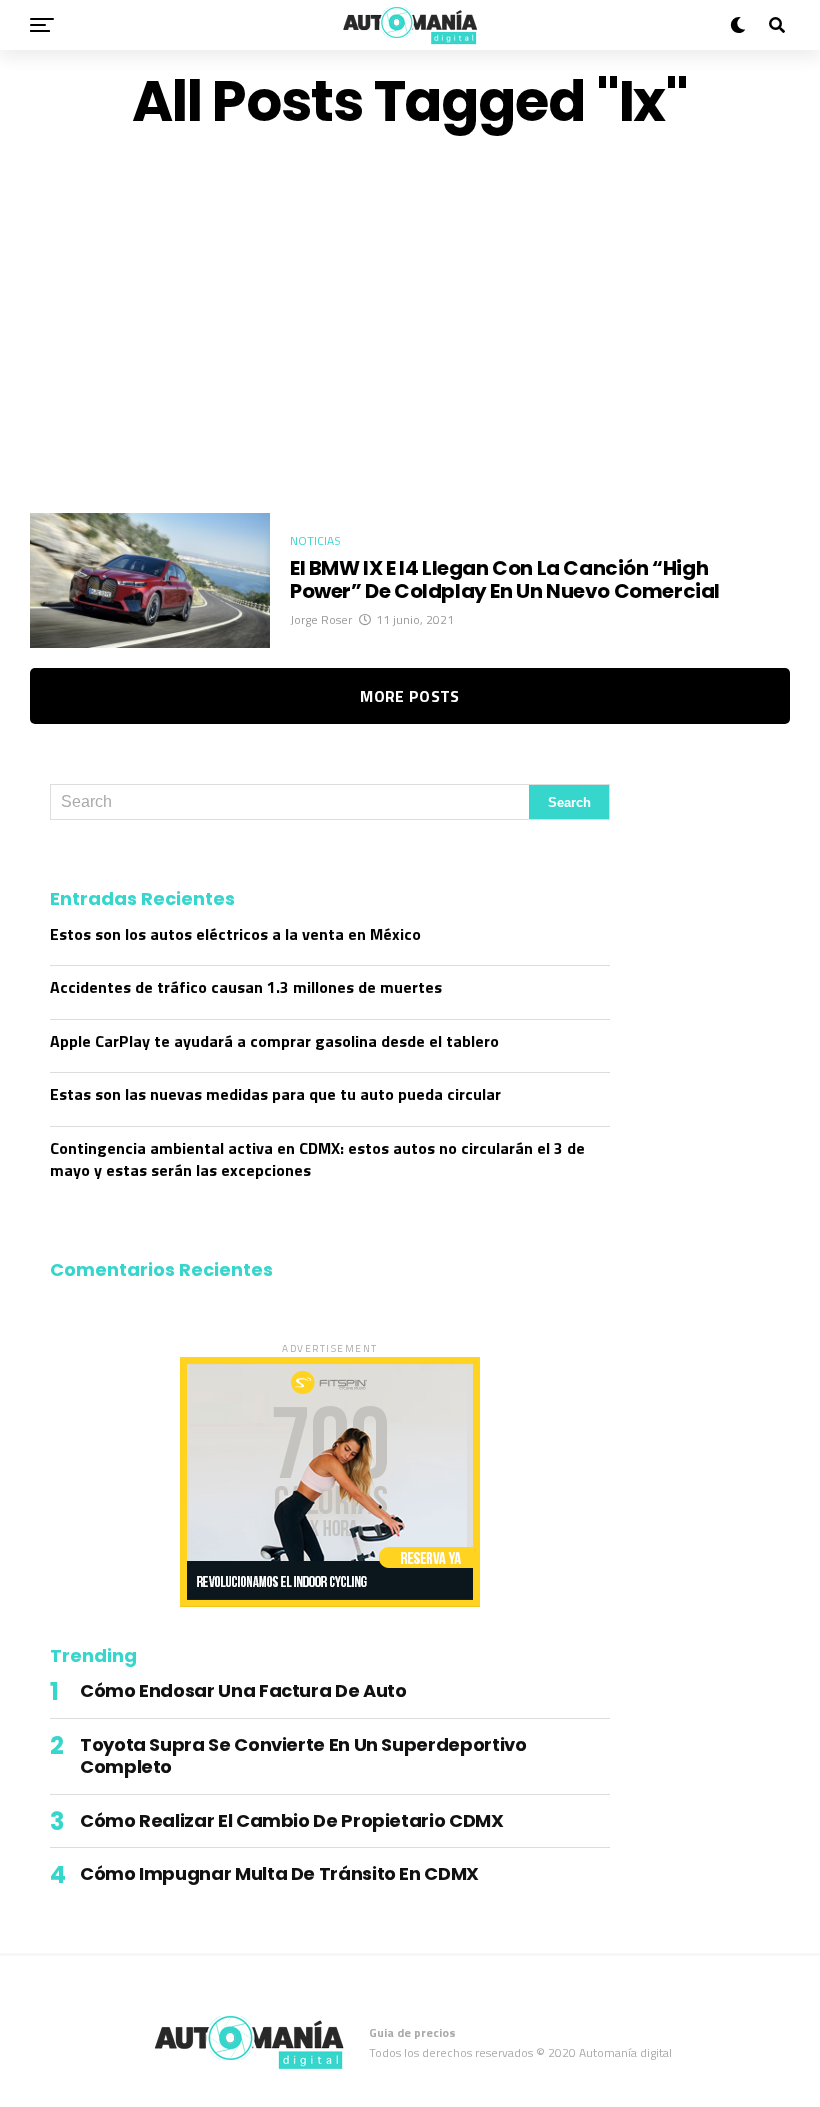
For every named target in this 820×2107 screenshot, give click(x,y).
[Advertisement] (410, 323)
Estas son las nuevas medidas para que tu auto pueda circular (275, 1094)
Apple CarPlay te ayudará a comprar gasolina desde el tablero (274, 1041)
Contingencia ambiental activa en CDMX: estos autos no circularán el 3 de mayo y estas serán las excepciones (317, 1159)
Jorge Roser (321, 619)
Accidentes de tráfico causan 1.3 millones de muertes (246, 987)
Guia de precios (412, 2032)
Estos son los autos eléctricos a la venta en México (235, 934)
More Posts (409, 696)
